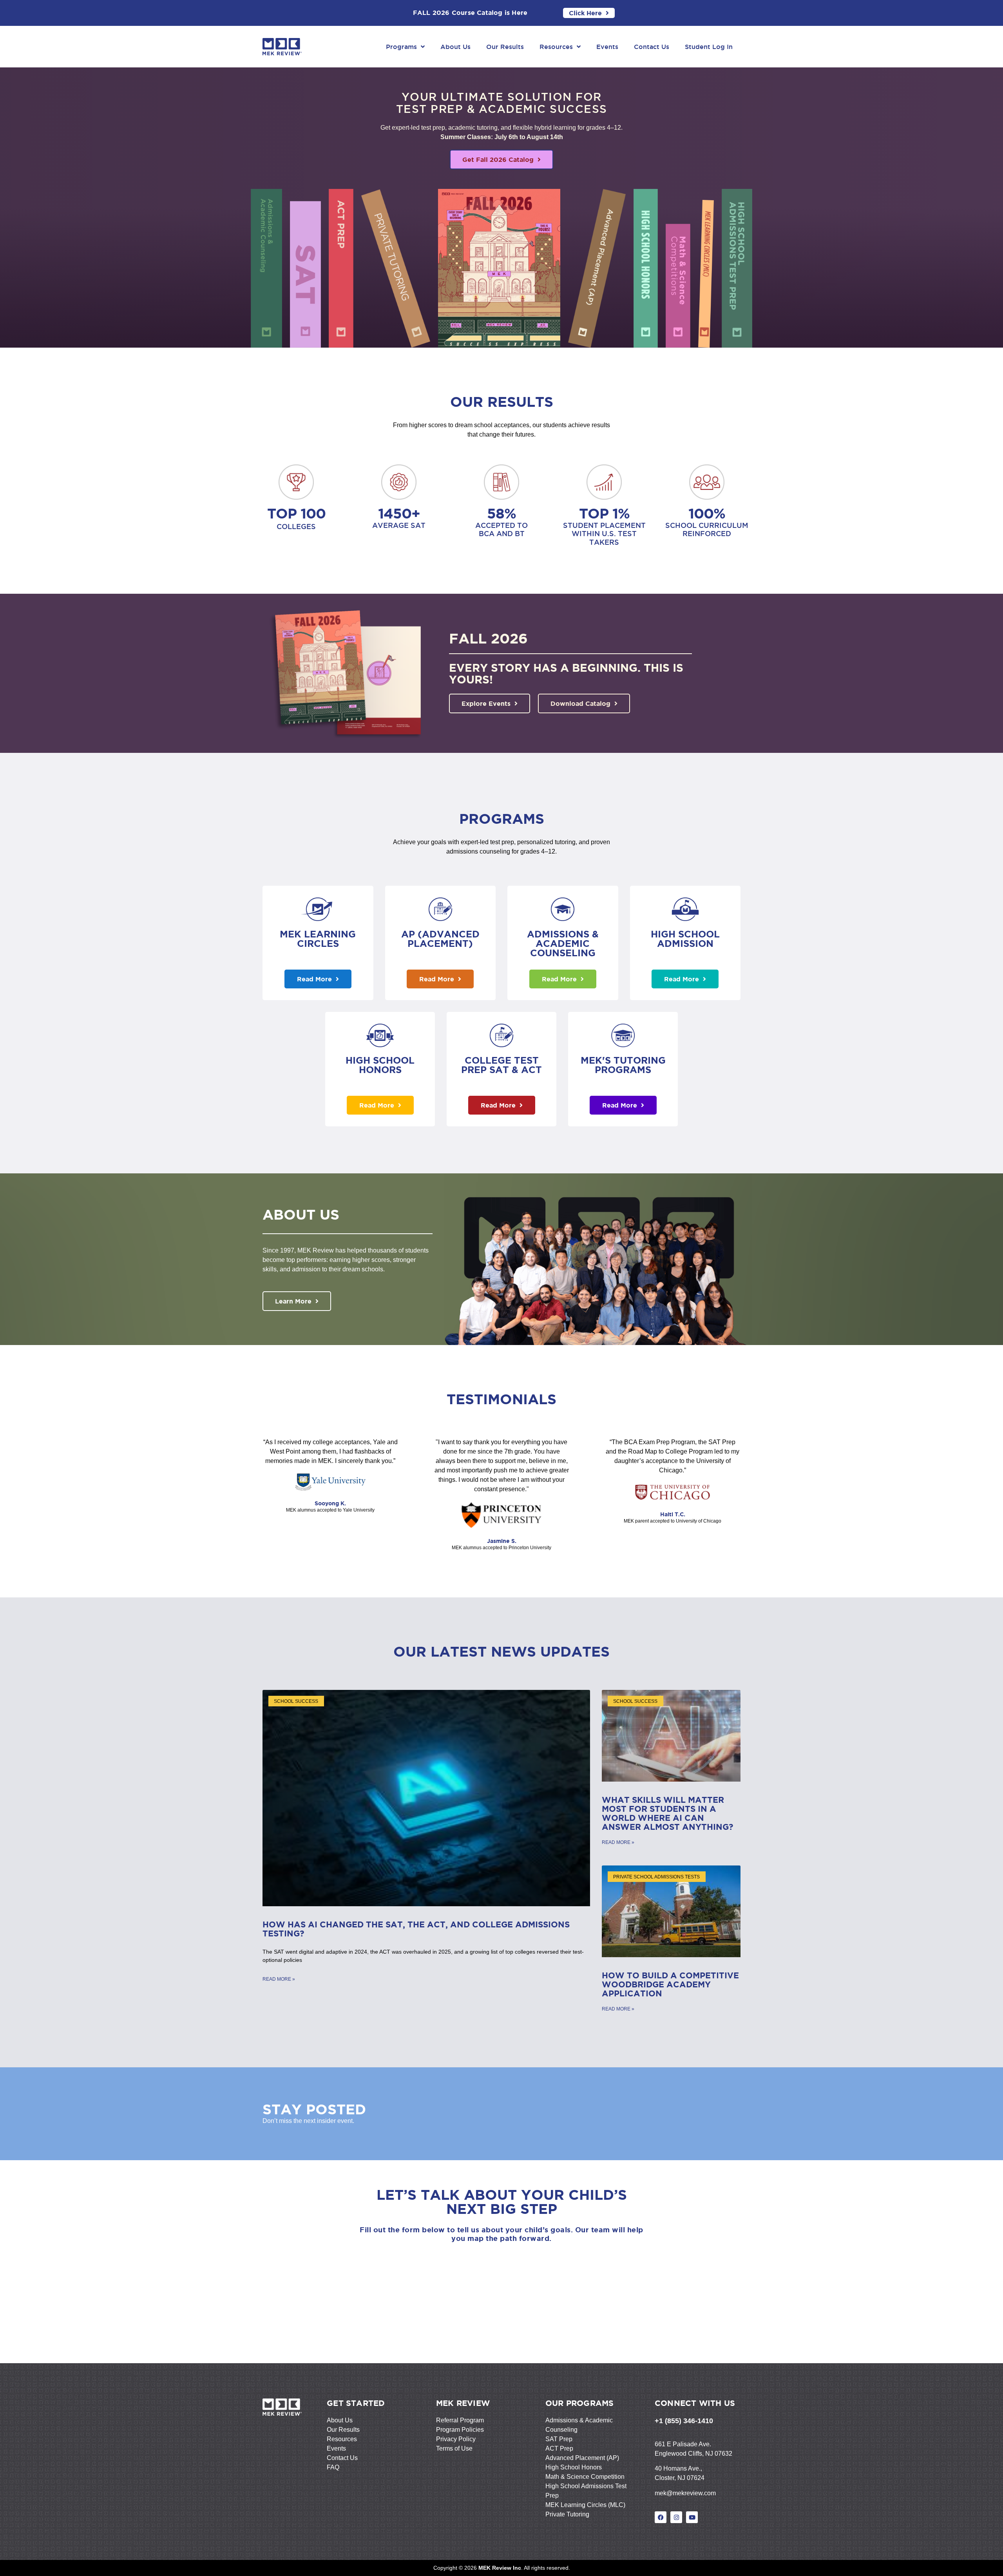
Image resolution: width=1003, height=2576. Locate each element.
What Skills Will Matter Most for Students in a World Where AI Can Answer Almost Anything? (669, 1813)
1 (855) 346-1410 (686, 2421)
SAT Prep (559, 2439)
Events (607, 47)
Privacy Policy (456, 2439)
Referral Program (460, 2420)
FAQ (333, 2467)
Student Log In (709, 47)
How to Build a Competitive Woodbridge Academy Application (670, 1984)
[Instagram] (676, 2517)
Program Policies (460, 2430)
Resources (556, 47)
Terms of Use (454, 2448)
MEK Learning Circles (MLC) (585, 2505)
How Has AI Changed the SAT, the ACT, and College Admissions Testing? (416, 1929)
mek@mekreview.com (685, 2493)
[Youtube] (692, 2517)
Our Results (505, 47)
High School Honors (574, 2467)
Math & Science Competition (585, 2477)
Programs (401, 47)
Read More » (279, 1979)
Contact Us (652, 47)
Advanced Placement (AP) (582, 2458)
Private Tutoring (567, 2514)
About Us (455, 47)
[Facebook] (661, 2517)
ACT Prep (559, 2448)
